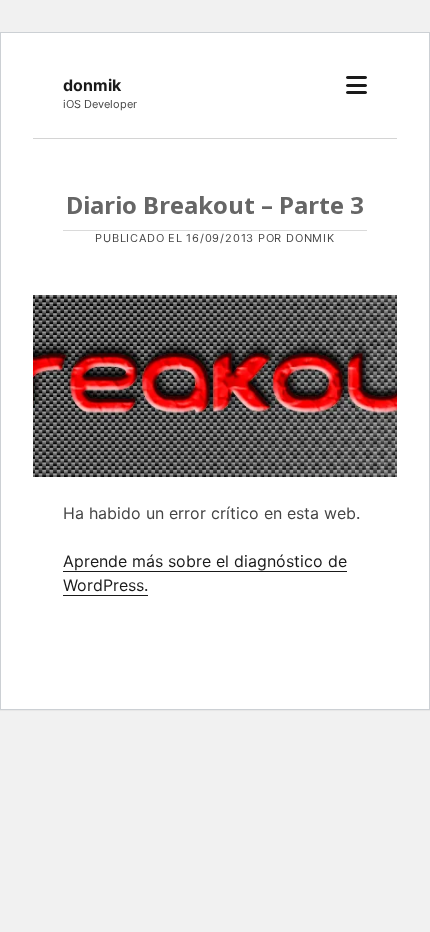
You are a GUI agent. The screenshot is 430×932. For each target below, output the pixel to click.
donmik (92, 85)
